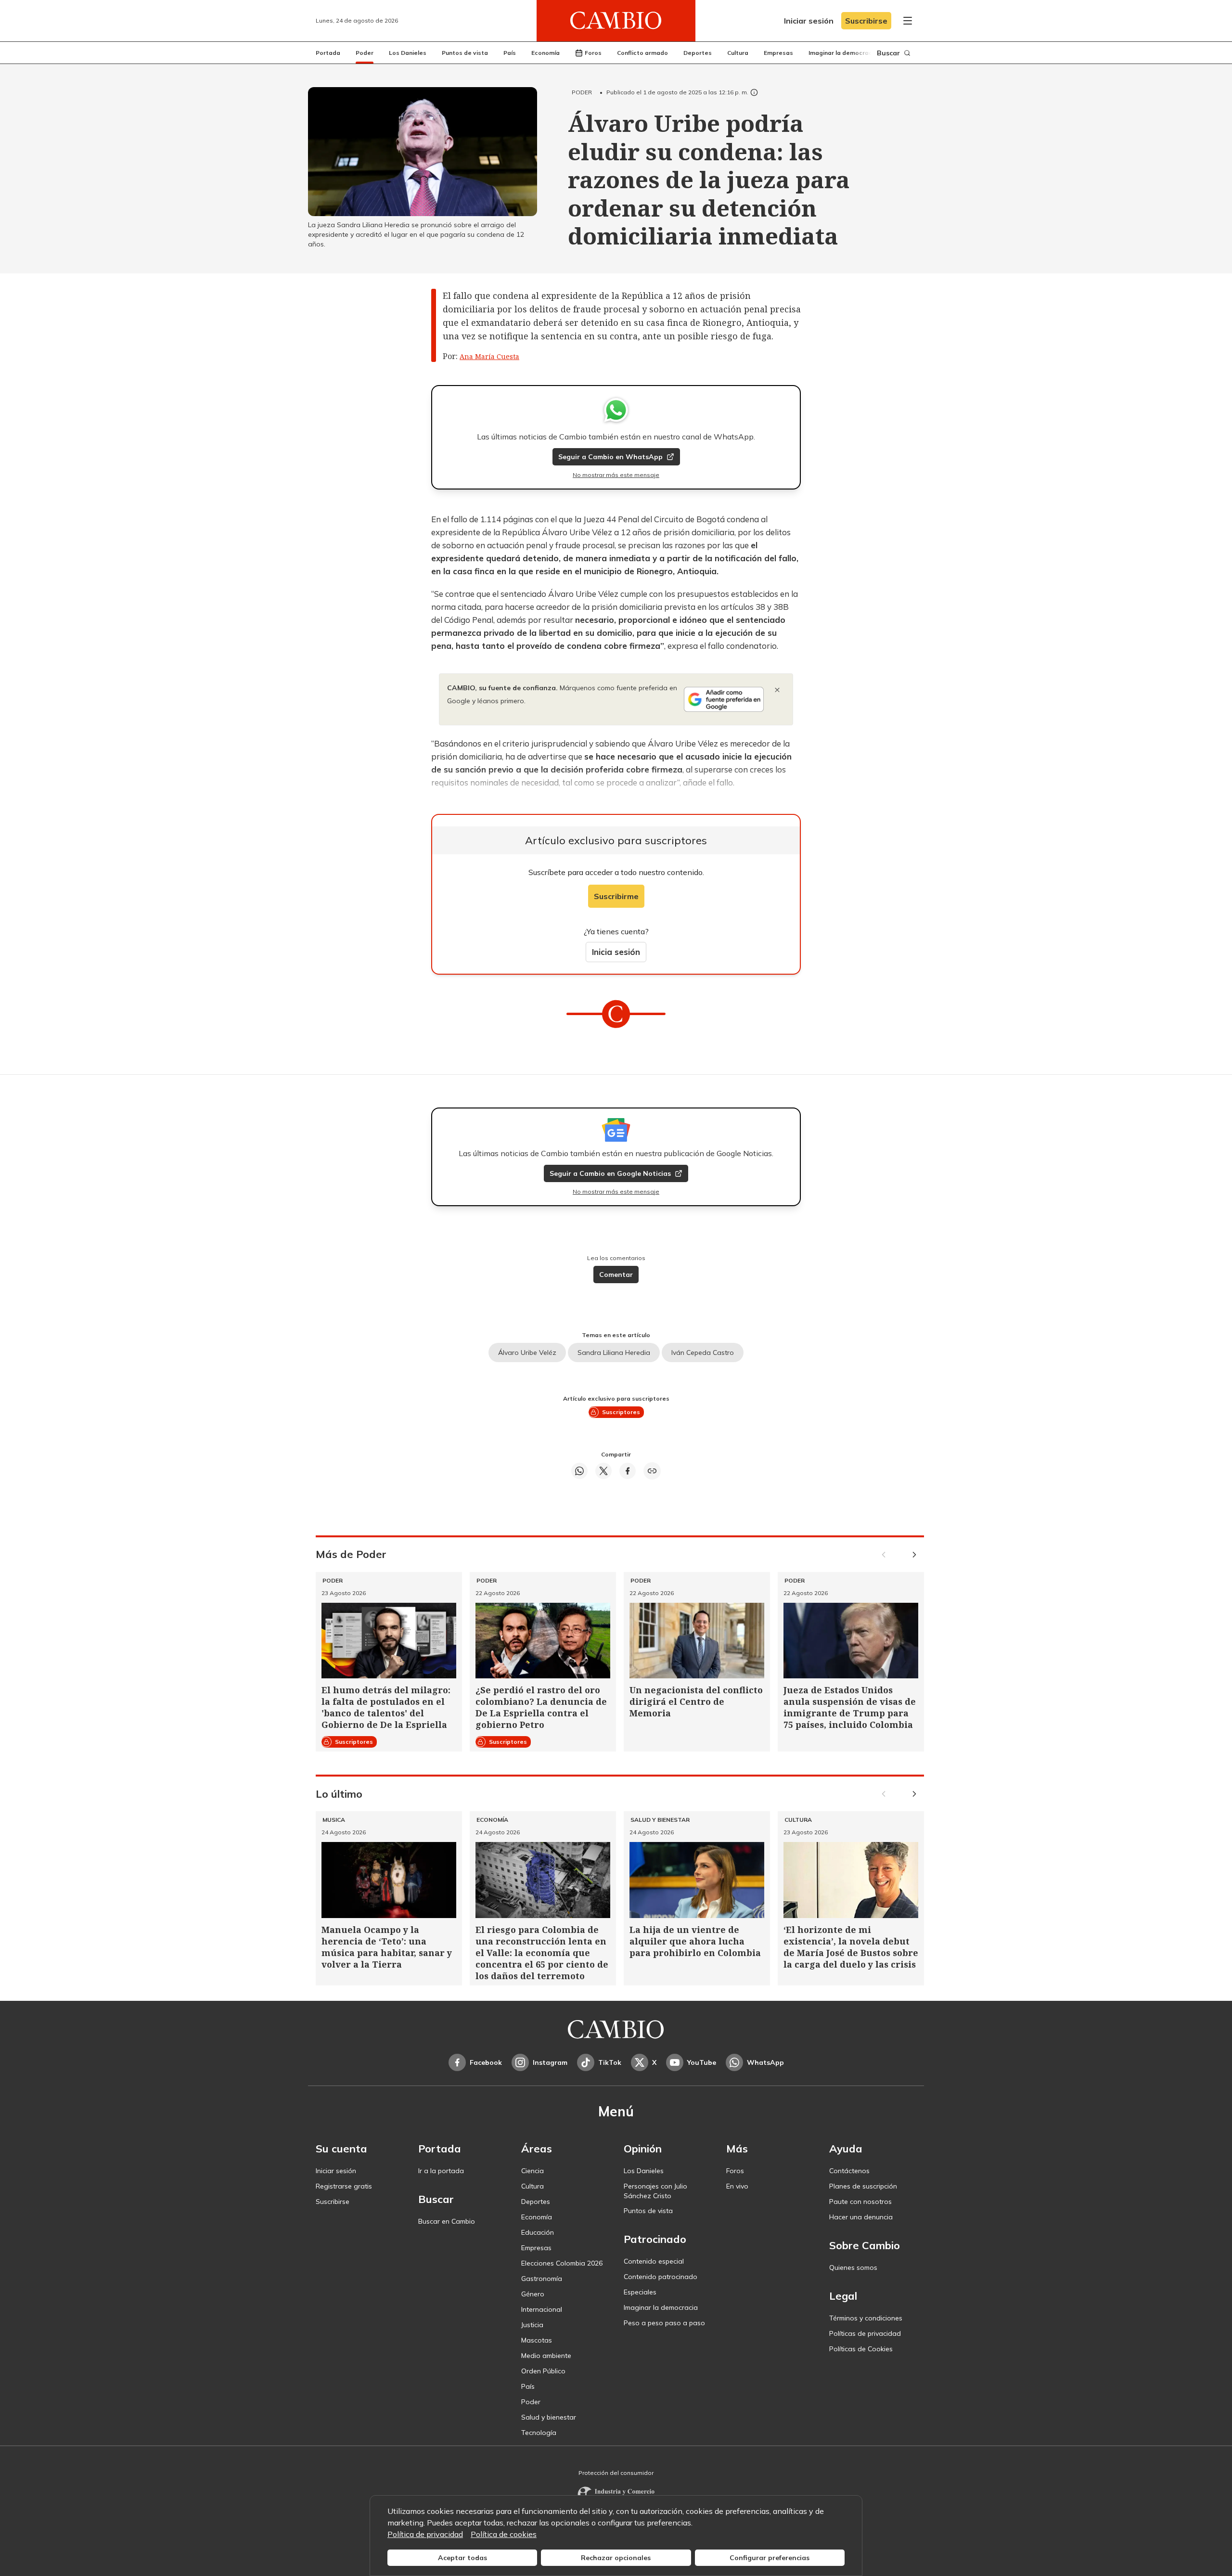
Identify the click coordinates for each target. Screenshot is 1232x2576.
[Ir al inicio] (616, 21)
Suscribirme (616, 896)
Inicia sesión (616, 952)
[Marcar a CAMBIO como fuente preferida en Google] (724, 699)
